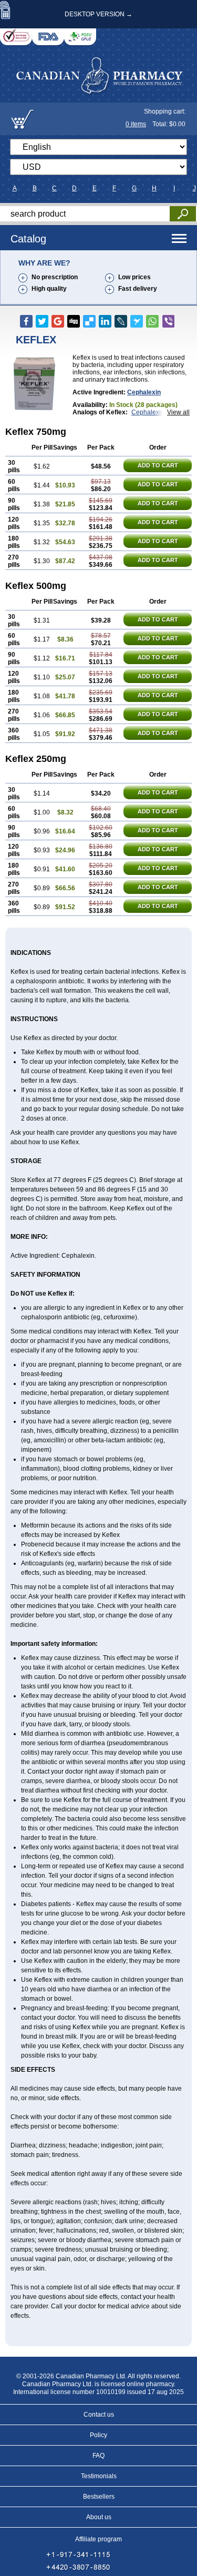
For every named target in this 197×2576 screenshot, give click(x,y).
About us (99, 2517)
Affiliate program (98, 2539)
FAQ (98, 2456)
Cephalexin (144, 392)
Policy (98, 2435)
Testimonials (99, 2476)
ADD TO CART (158, 465)
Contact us (99, 2415)
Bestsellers (99, 2497)
